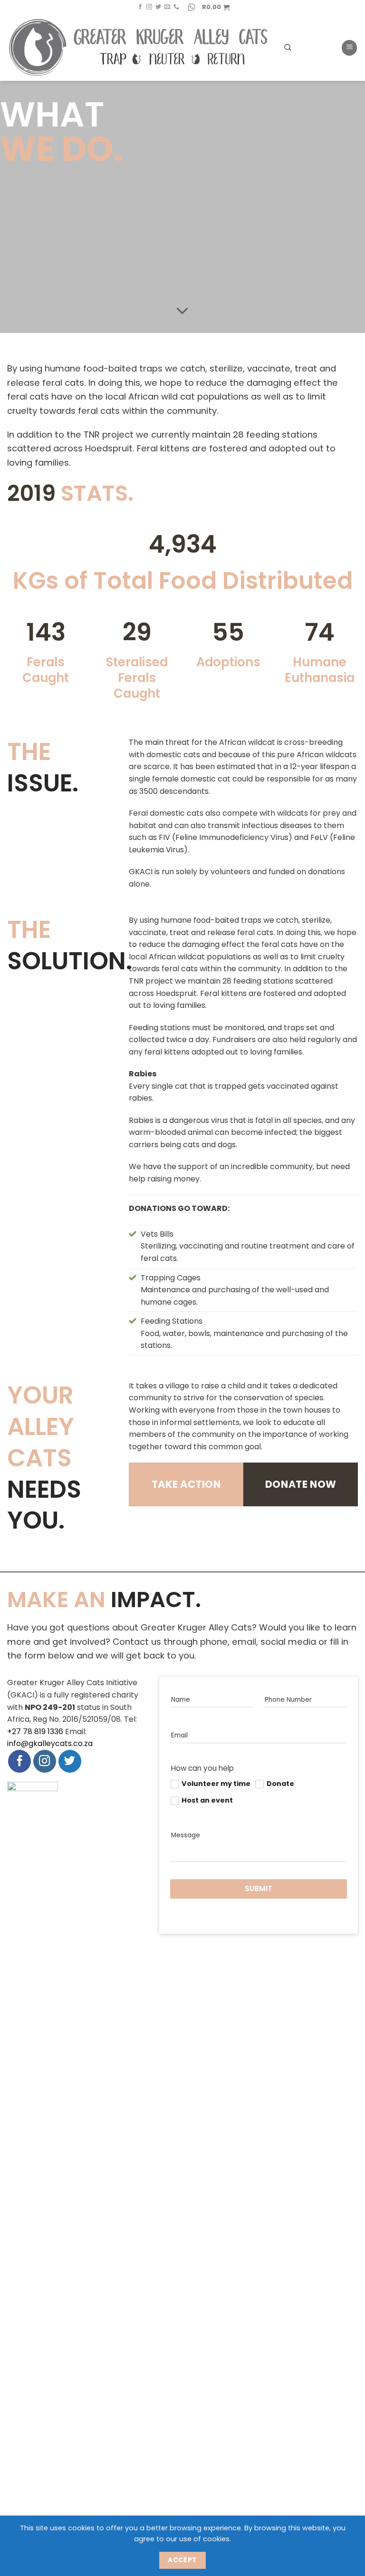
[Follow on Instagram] (149, 7)
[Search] (288, 48)
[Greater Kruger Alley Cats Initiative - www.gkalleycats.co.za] (139, 48)
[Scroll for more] (182, 312)
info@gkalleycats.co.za (50, 1743)
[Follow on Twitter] (158, 7)
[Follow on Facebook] (140, 7)
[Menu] (349, 48)
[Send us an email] (167, 7)
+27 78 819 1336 (35, 1732)
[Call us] (176, 7)
